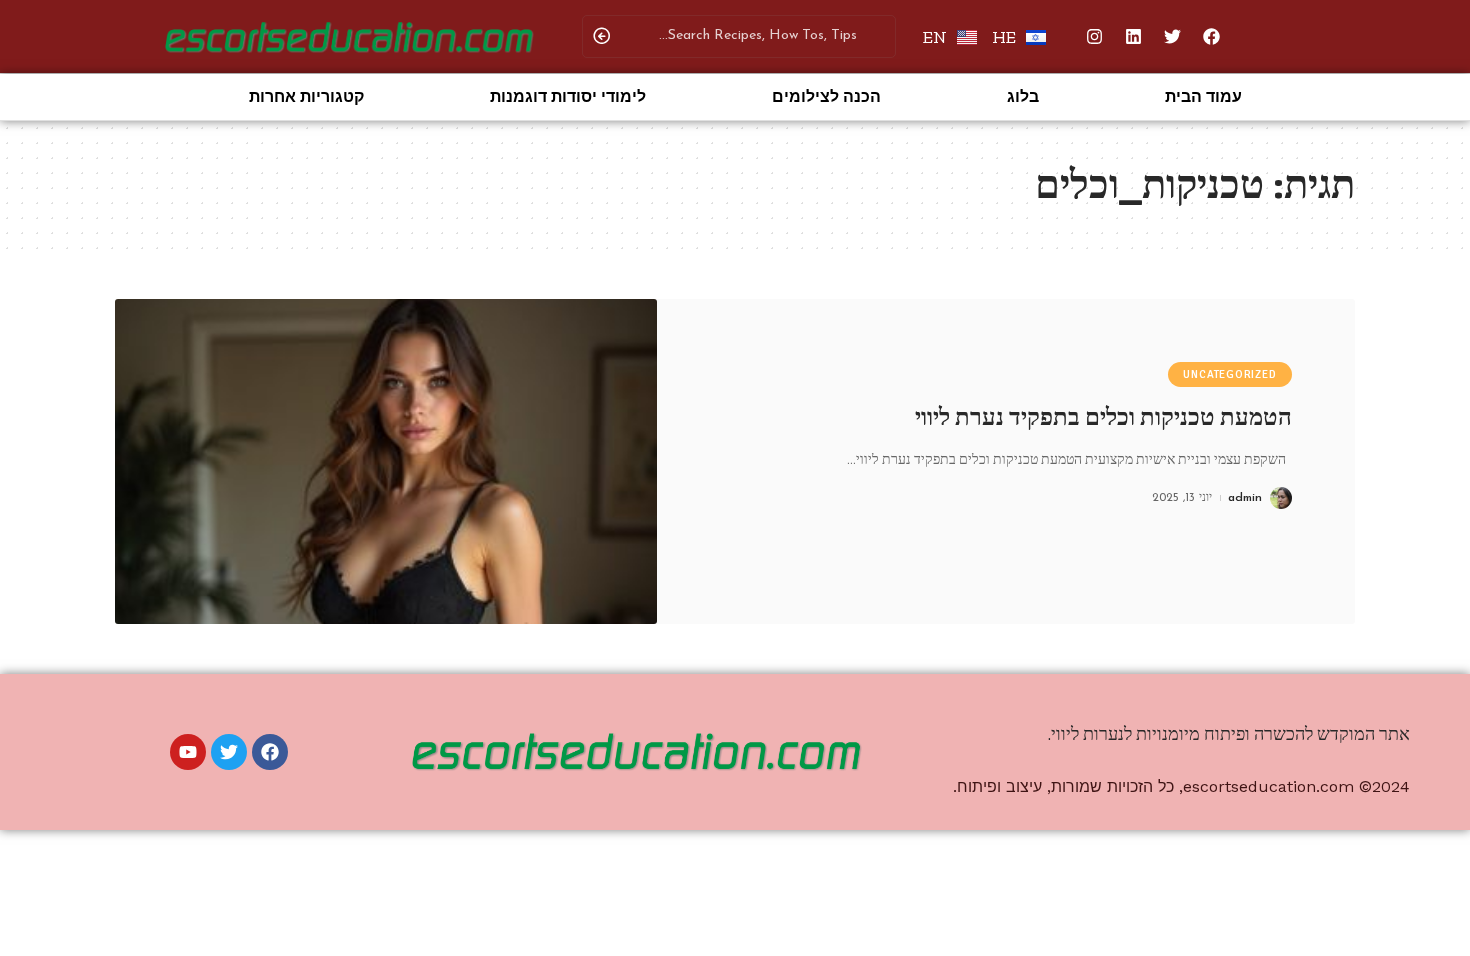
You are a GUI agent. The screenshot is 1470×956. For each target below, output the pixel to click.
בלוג (1023, 96)
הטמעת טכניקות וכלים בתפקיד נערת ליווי (1103, 417)
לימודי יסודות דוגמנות (568, 96)
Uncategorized (1229, 374)
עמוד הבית (1203, 96)
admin (1245, 498)
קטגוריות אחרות (306, 96)
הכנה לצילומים (826, 96)
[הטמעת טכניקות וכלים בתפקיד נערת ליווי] (386, 461)
